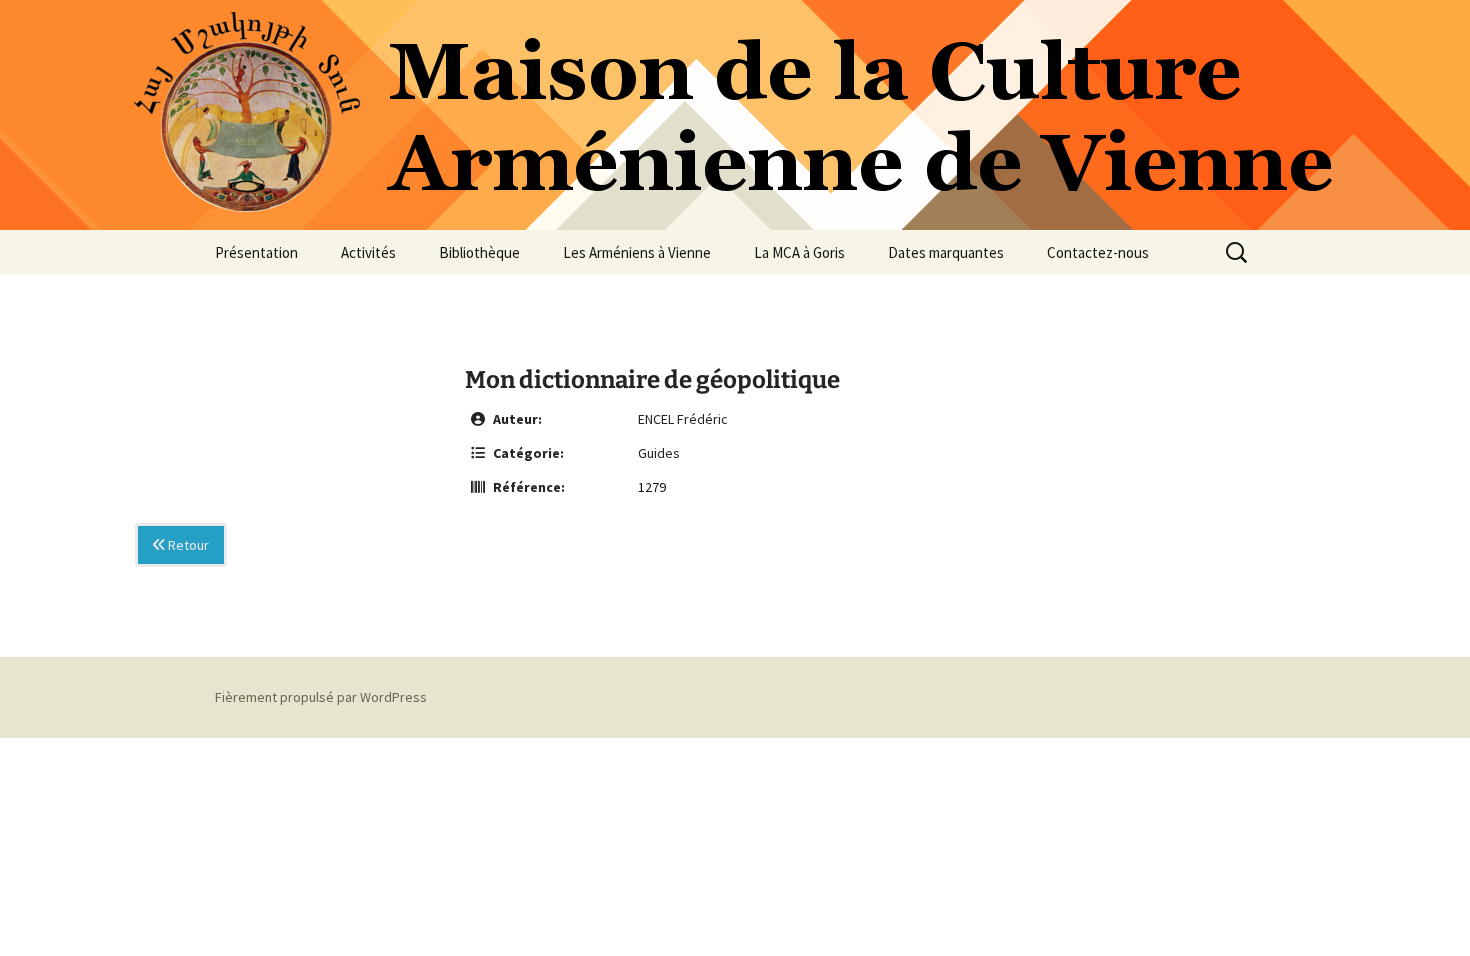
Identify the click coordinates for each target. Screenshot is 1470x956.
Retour (187, 545)
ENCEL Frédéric (683, 419)
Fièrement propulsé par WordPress (321, 697)
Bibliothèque (479, 252)
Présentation (256, 252)
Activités (368, 252)
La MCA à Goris (799, 252)
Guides (659, 453)
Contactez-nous (1098, 252)
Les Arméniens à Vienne (637, 252)
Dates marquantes (946, 252)
